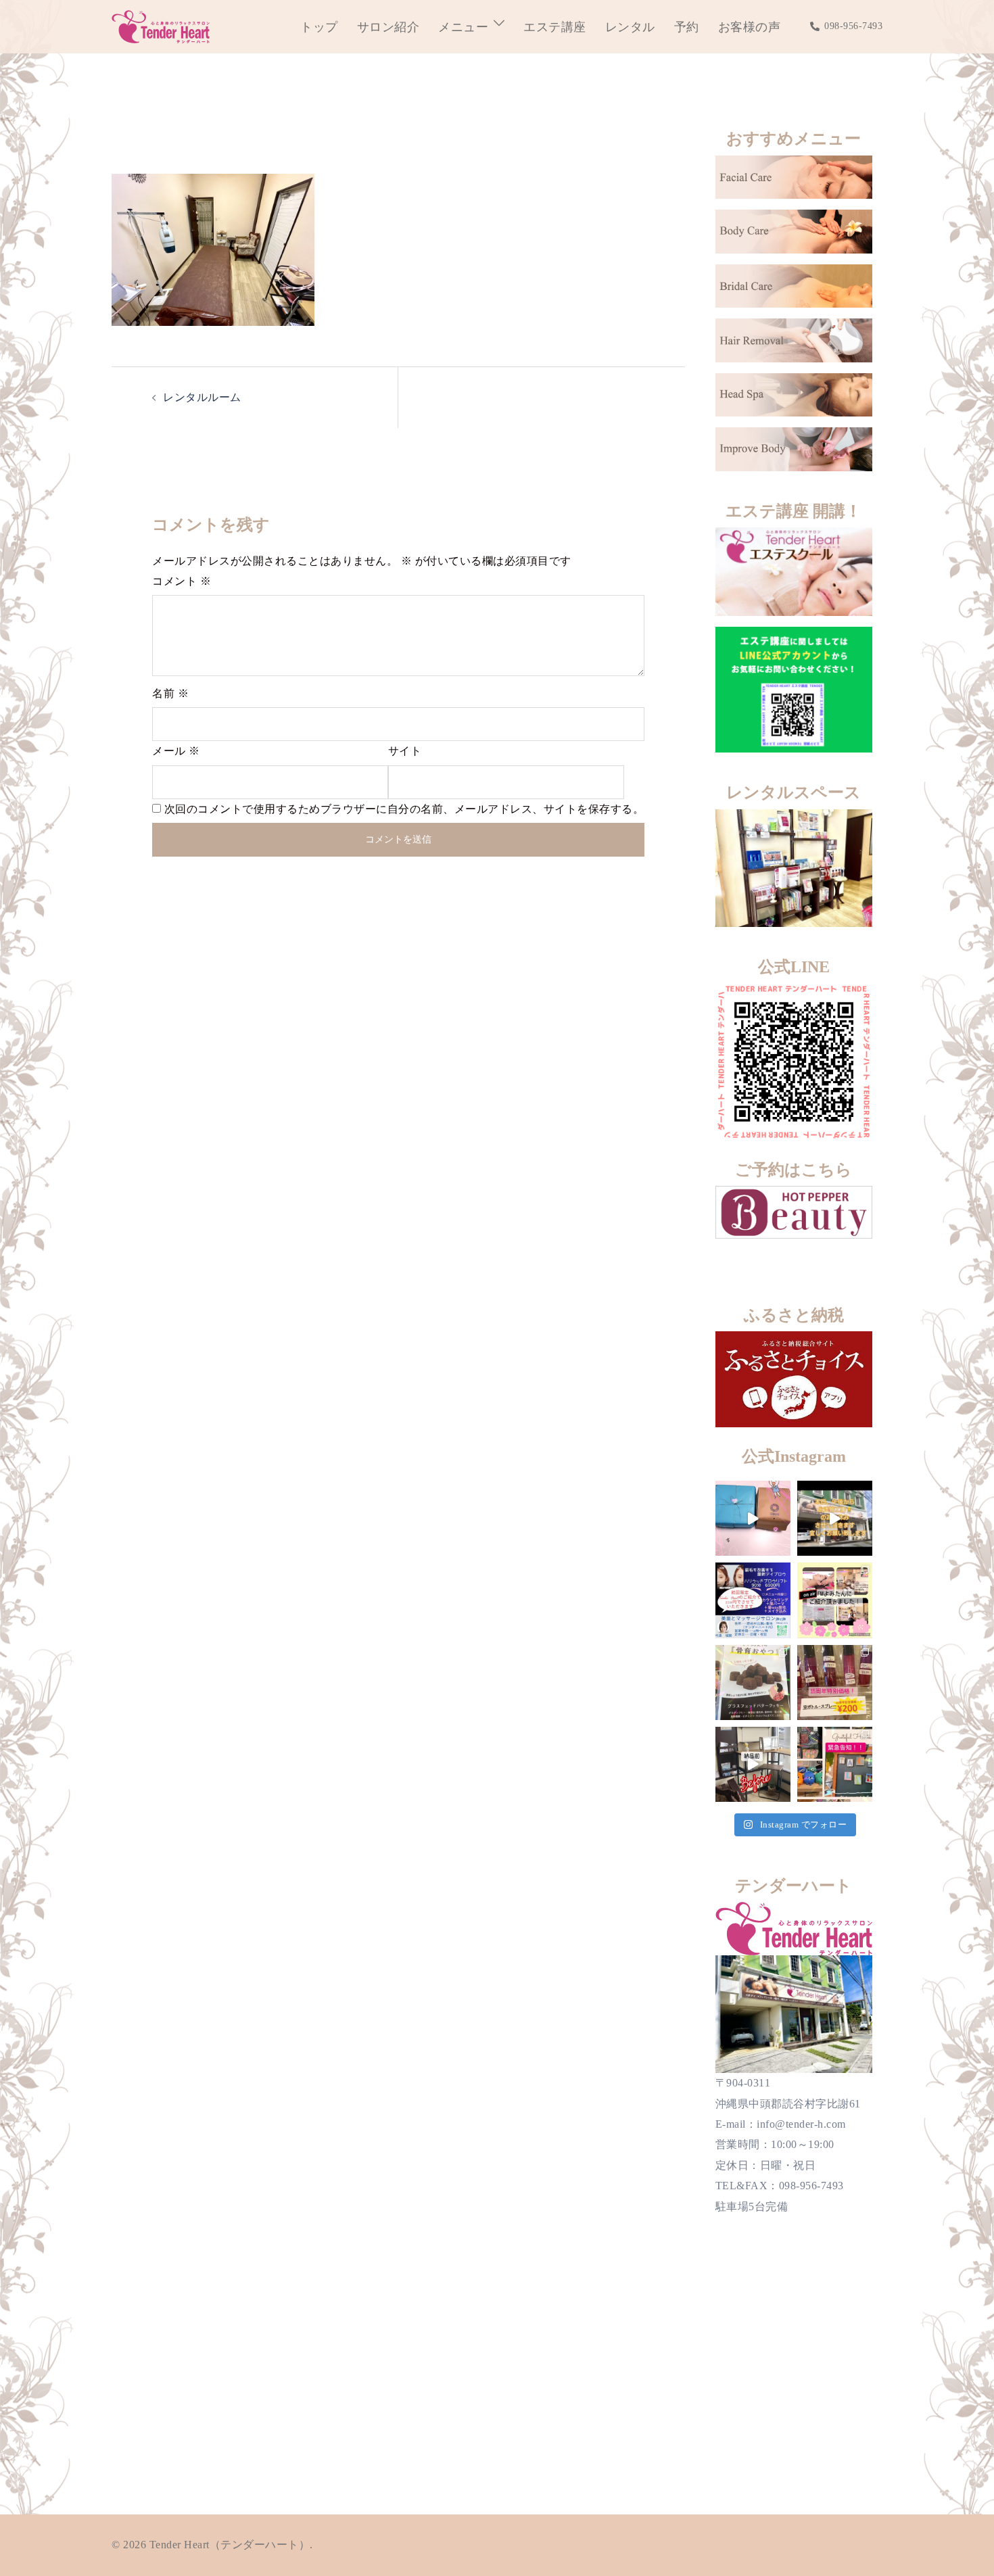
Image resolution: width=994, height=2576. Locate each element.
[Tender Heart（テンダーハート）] (161, 25)
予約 (687, 27)
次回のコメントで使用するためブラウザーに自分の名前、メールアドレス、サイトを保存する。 (404, 809)
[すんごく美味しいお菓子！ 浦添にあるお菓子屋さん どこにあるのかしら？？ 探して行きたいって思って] (753, 1518)
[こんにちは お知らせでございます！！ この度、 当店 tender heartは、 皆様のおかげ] (835, 1764)
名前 (170, 693)
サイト (405, 751)
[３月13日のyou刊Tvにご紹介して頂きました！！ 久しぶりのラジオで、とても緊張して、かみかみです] (835, 1600)
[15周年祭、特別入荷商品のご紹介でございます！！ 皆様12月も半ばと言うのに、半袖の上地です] (753, 1683)
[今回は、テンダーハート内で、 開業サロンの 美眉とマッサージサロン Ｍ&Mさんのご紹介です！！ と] (753, 1600)
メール (176, 751)
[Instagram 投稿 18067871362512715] (835, 1518)
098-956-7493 (853, 26)
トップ (319, 27)
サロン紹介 (388, 27)
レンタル (630, 27)
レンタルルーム (202, 397)
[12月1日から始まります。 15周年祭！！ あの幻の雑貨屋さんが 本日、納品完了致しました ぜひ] (753, 1764)
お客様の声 (750, 27)
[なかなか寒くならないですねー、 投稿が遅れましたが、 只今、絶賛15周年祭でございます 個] (835, 1683)
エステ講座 (555, 27)
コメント (182, 581)
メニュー (463, 27)
